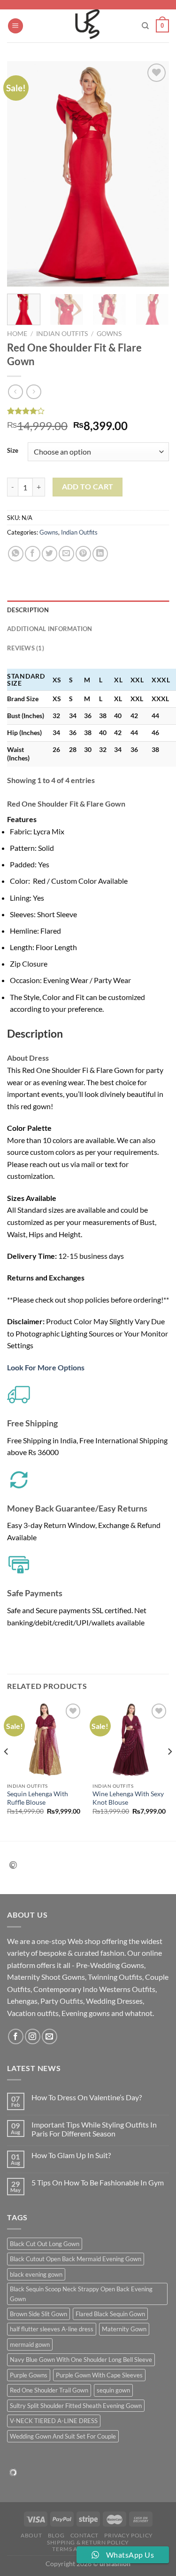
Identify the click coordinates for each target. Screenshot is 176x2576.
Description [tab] (28, 610)
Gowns (109, 334)
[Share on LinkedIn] (100, 554)
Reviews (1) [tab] (26, 648)
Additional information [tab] (50, 629)
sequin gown (113, 2390)
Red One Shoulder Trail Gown (49, 2390)
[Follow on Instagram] (33, 2036)
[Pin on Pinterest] (83, 554)
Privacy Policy (129, 2535)
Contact (84, 2535)
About (31, 2535)
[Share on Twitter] (50, 554)
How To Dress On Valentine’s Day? (87, 2097)
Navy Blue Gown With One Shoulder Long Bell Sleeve (81, 2360)
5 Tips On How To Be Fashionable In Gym (98, 2182)
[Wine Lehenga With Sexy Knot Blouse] (131, 1740)
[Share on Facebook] (33, 554)
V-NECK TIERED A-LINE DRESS (54, 2421)
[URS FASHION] (88, 26)
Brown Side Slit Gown (38, 2314)
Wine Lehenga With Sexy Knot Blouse (128, 1798)
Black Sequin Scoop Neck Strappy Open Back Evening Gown (81, 2294)
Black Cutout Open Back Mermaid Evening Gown (76, 2259)
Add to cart (88, 487)
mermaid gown (30, 2344)
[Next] (154, 174)
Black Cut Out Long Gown (45, 2244)
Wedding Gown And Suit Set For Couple (63, 2436)
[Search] (145, 26)
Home (17, 334)
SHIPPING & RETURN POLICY (88, 2542)
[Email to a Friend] (66, 554)
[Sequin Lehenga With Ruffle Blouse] (45, 1740)
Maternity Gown (124, 2329)
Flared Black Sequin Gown (110, 2314)
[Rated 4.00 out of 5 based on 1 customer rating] (88, 411)
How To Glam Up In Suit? (71, 2155)
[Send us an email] (50, 2036)
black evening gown (36, 2274)
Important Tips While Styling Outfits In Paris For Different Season (94, 2129)
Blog (56, 2535)
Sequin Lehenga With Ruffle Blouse (38, 1798)
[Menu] (15, 26)
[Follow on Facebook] (16, 2036)
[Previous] (22, 174)
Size (13, 451)
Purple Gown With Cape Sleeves (99, 2375)
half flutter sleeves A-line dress (52, 2329)
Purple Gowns (29, 2375)
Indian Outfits (62, 334)
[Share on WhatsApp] (16, 554)
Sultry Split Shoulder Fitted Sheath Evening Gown (76, 2406)
